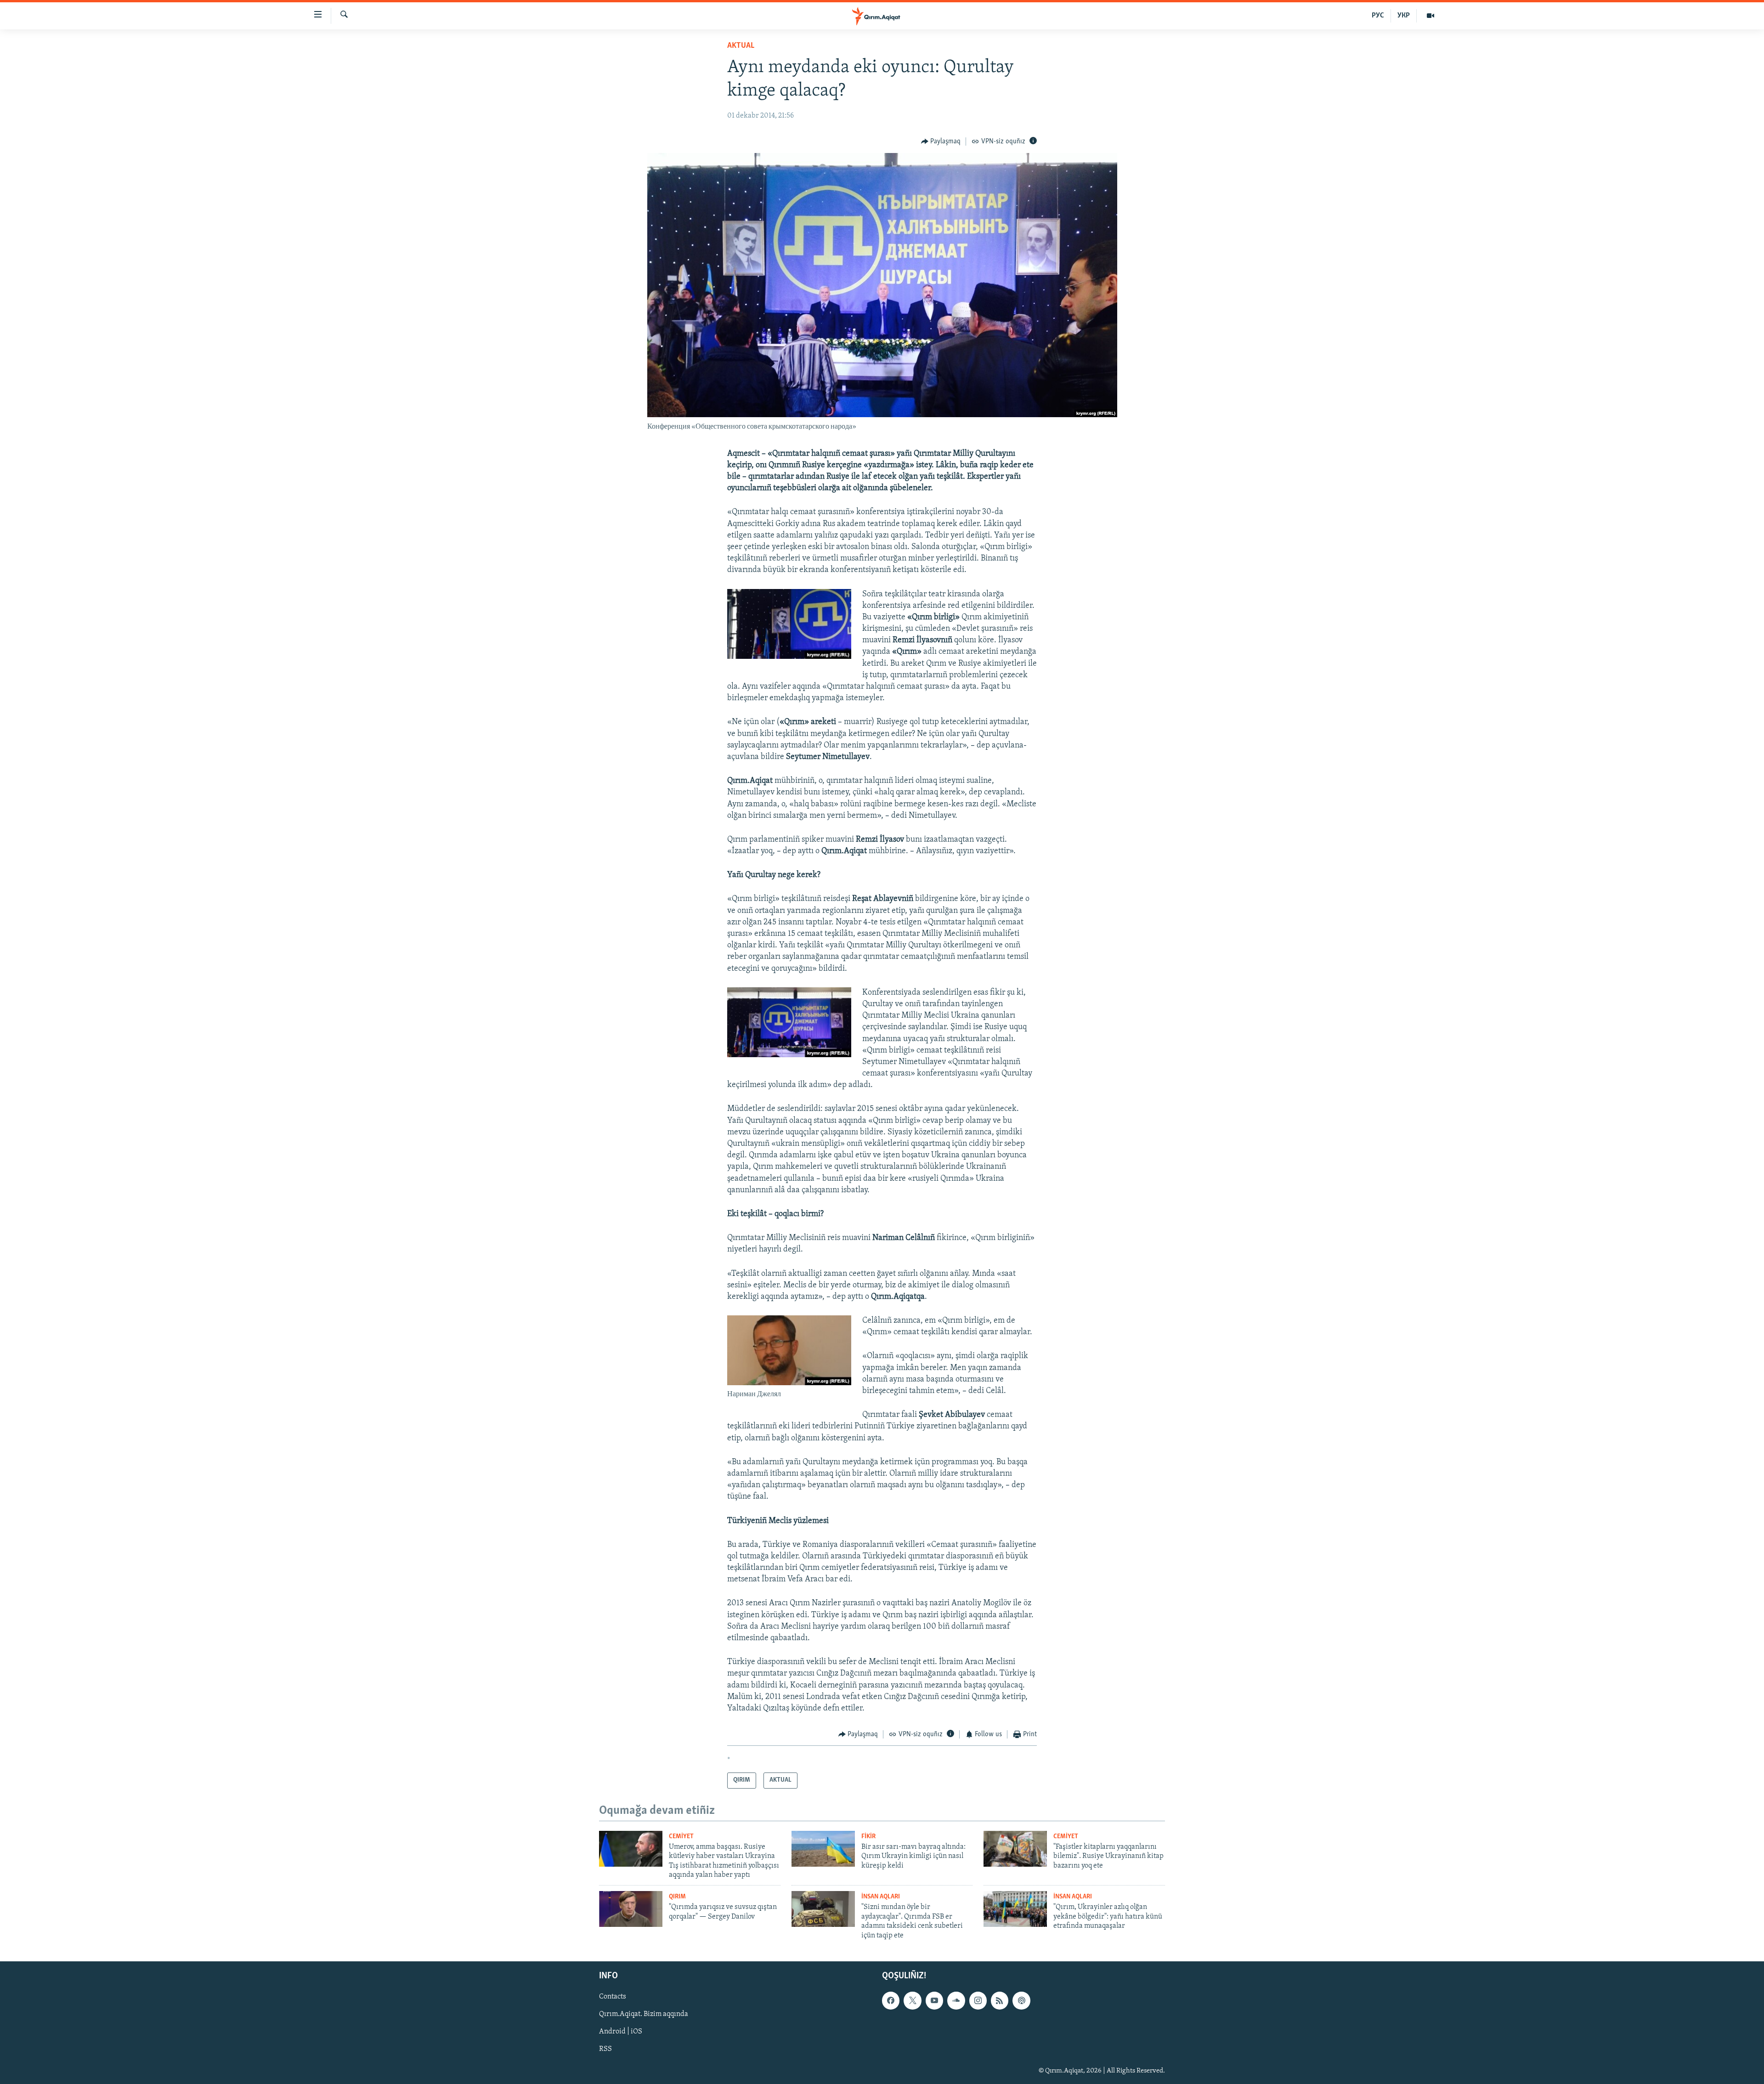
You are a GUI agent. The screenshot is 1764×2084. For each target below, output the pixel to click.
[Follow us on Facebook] (891, 2000)
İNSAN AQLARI (881, 1897)
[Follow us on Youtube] (934, 2000)
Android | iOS (621, 2032)
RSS (605, 2050)
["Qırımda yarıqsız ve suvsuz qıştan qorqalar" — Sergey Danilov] (631, 1909)
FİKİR (868, 1837)
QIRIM (677, 1897)
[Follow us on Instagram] (978, 2000)
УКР (1404, 16)
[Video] (1430, 16)
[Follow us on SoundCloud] (956, 2000)
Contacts (613, 1997)
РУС (1378, 16)
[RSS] (1000, 2000)
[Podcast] (1021, 2000)
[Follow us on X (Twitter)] (912, 2000)
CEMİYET (681, 1837)
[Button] (941, 142)
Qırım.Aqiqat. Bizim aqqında (644, 2014)
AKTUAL (741, 46)
